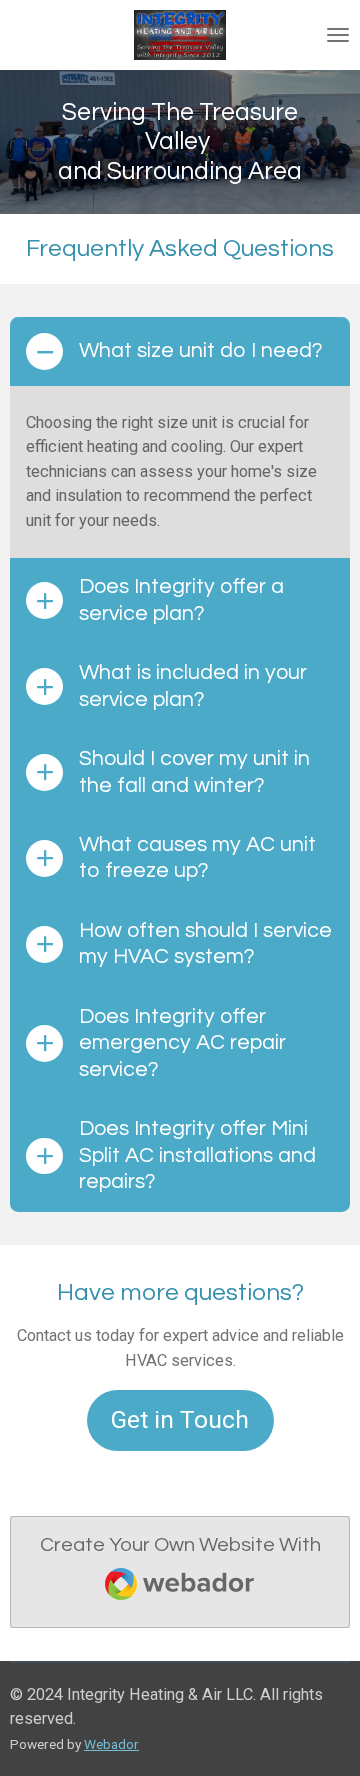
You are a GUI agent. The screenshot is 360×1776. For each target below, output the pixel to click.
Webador (111, 1744)
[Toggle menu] (338, 35)
